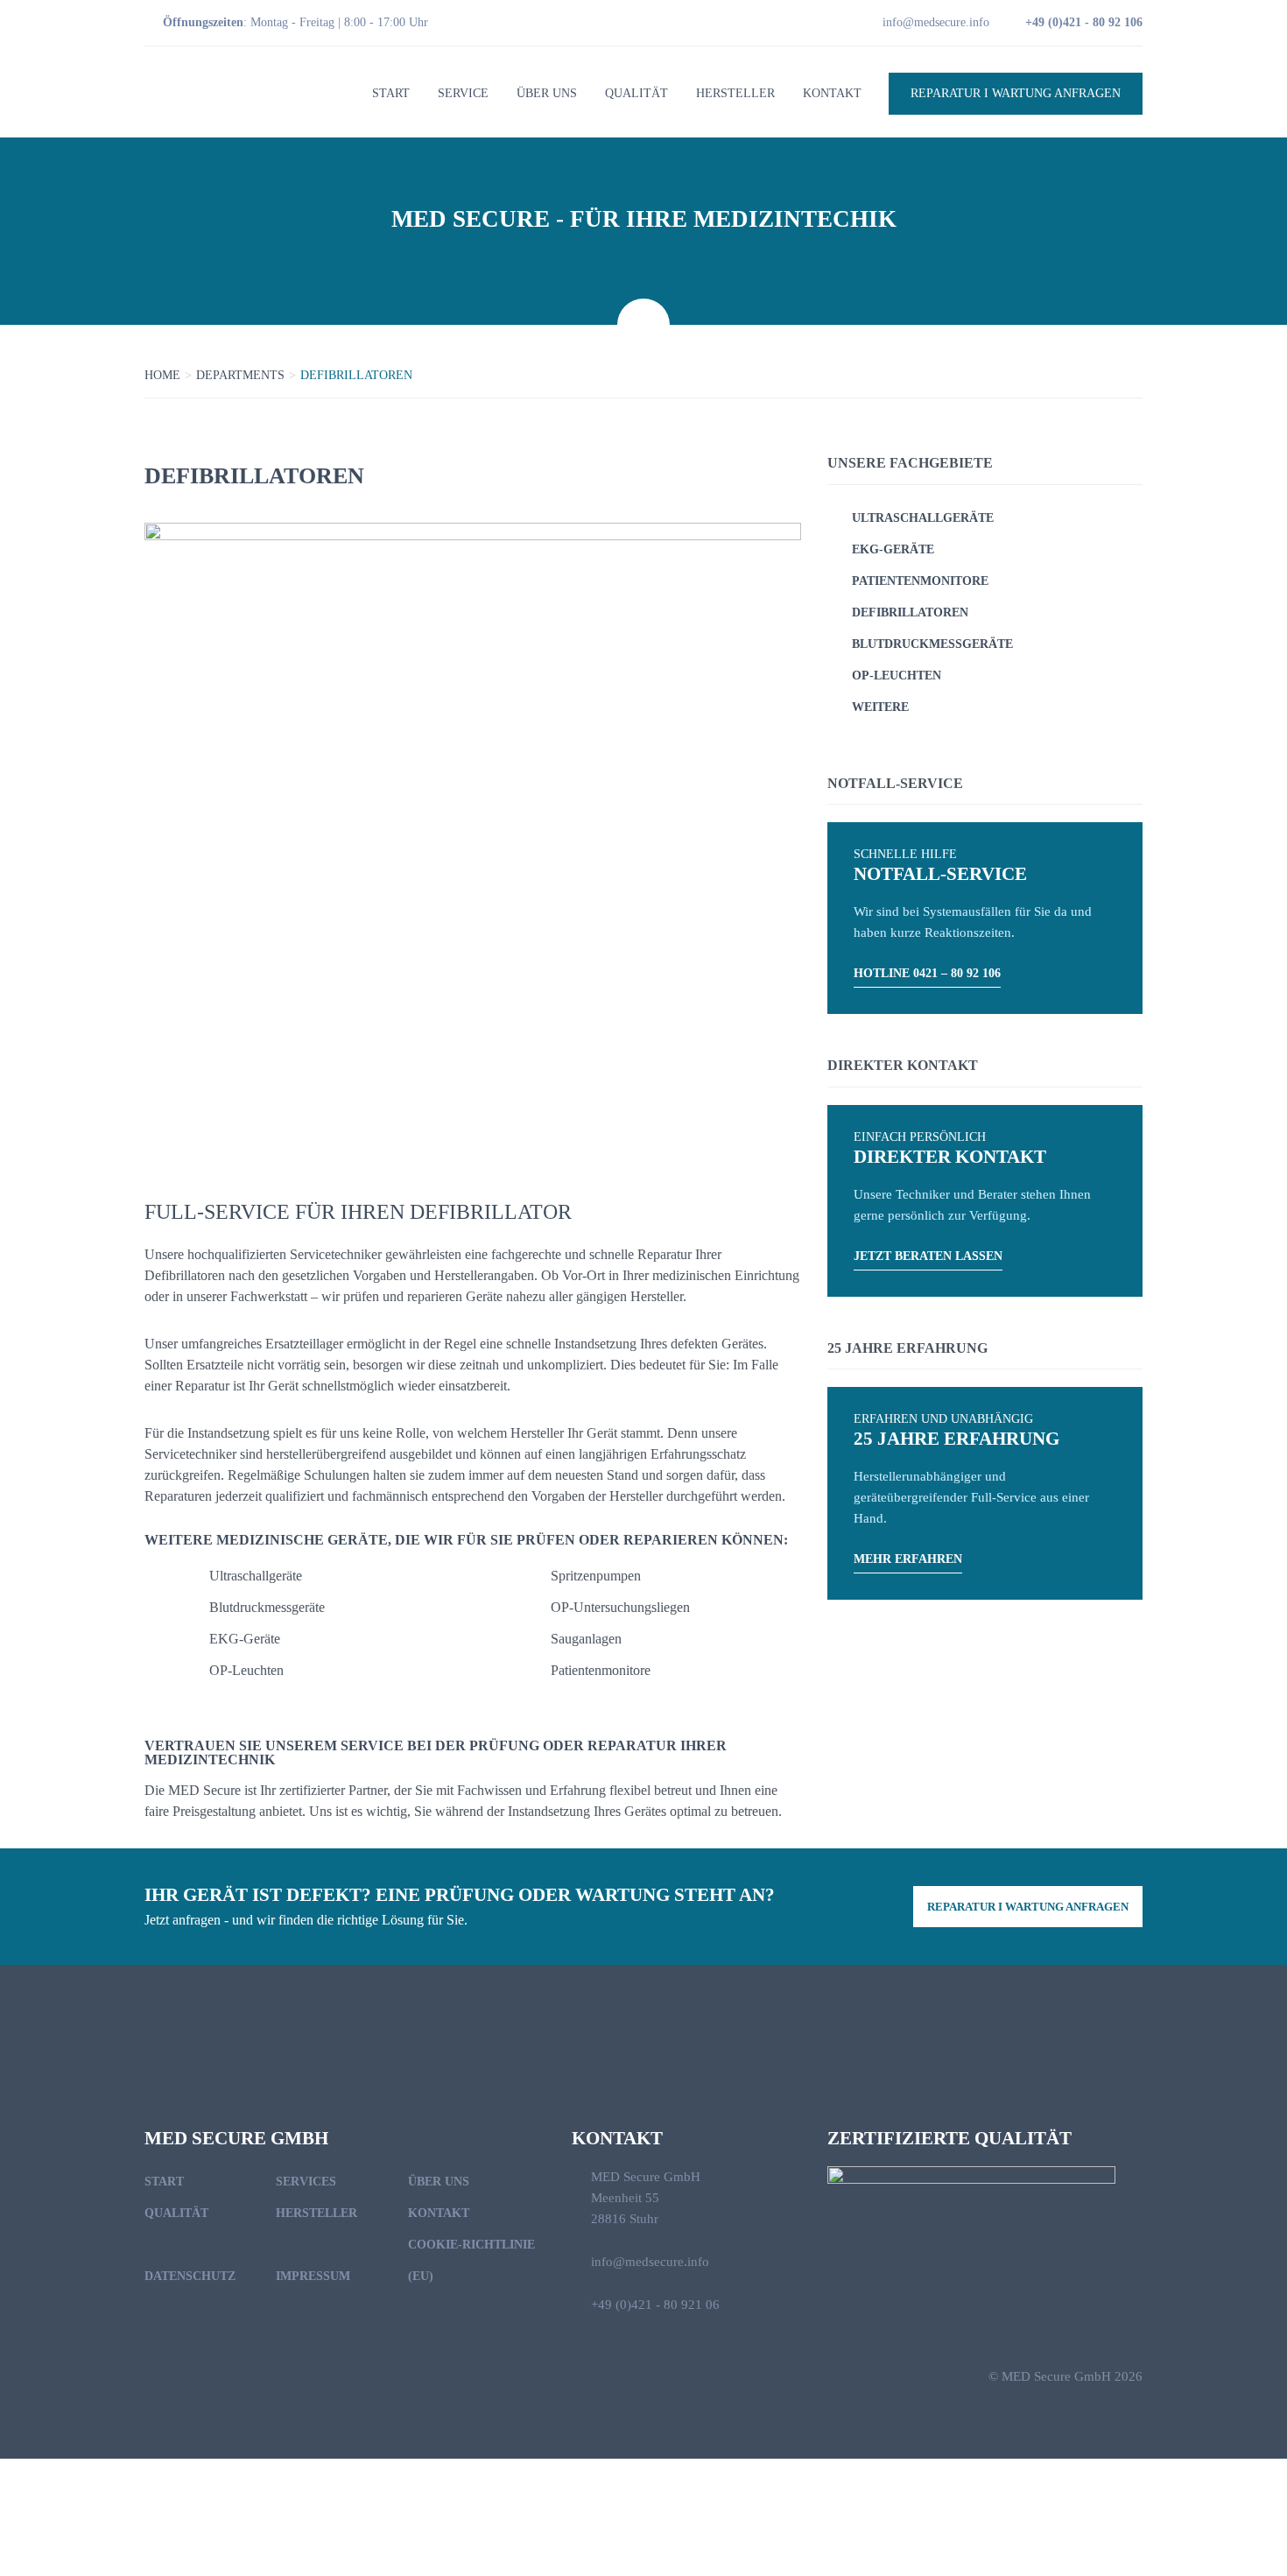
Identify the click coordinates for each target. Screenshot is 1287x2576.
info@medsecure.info (936, 22)
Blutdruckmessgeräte (932, 644)
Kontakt (832, 93)
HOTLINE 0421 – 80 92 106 (927, 973)
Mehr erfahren (908, 1559)
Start (391, 93)
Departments (240, 375)
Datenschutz (190, 2276)
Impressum (313, 2276)
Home (162, 375)
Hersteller (735, 93)
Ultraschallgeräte (923, 518)
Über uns (547, 93)
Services (306, 2182)
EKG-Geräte (893, 549)
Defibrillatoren (910, 612)
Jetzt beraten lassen (928, 1256)
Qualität (636, 93)
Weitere (880, 707)
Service (463, 93)
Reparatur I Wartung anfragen (1016, 93)
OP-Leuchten (897, 676)
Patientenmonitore (920, 581)
